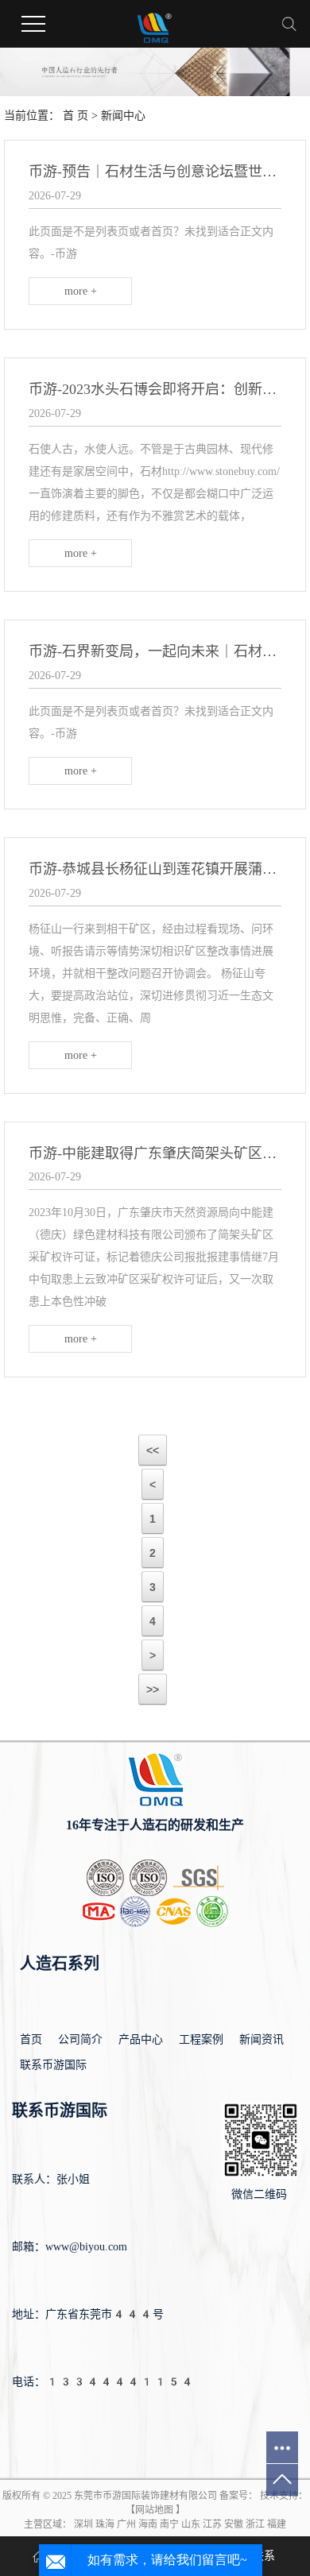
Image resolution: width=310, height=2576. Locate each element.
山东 (191, 2524)
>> (153, 1690)
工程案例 (201, 2039)
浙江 (255, 2524)
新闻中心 (123, 116)
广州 (126, 2524)
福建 (277, 2524)
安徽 (234, 2524)
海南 (148, 2524)
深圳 (83, 2524)
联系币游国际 (53, 2065)
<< (153, 1450)
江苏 (212, 2524)
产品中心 (141, 2039)
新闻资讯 (262, 2039)
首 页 (76, 116)
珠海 (105, 2524)
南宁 (169, 2524)
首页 (31, 2039)
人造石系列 (60, 1964)
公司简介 (80, 2039)
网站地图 (154, 2510)
